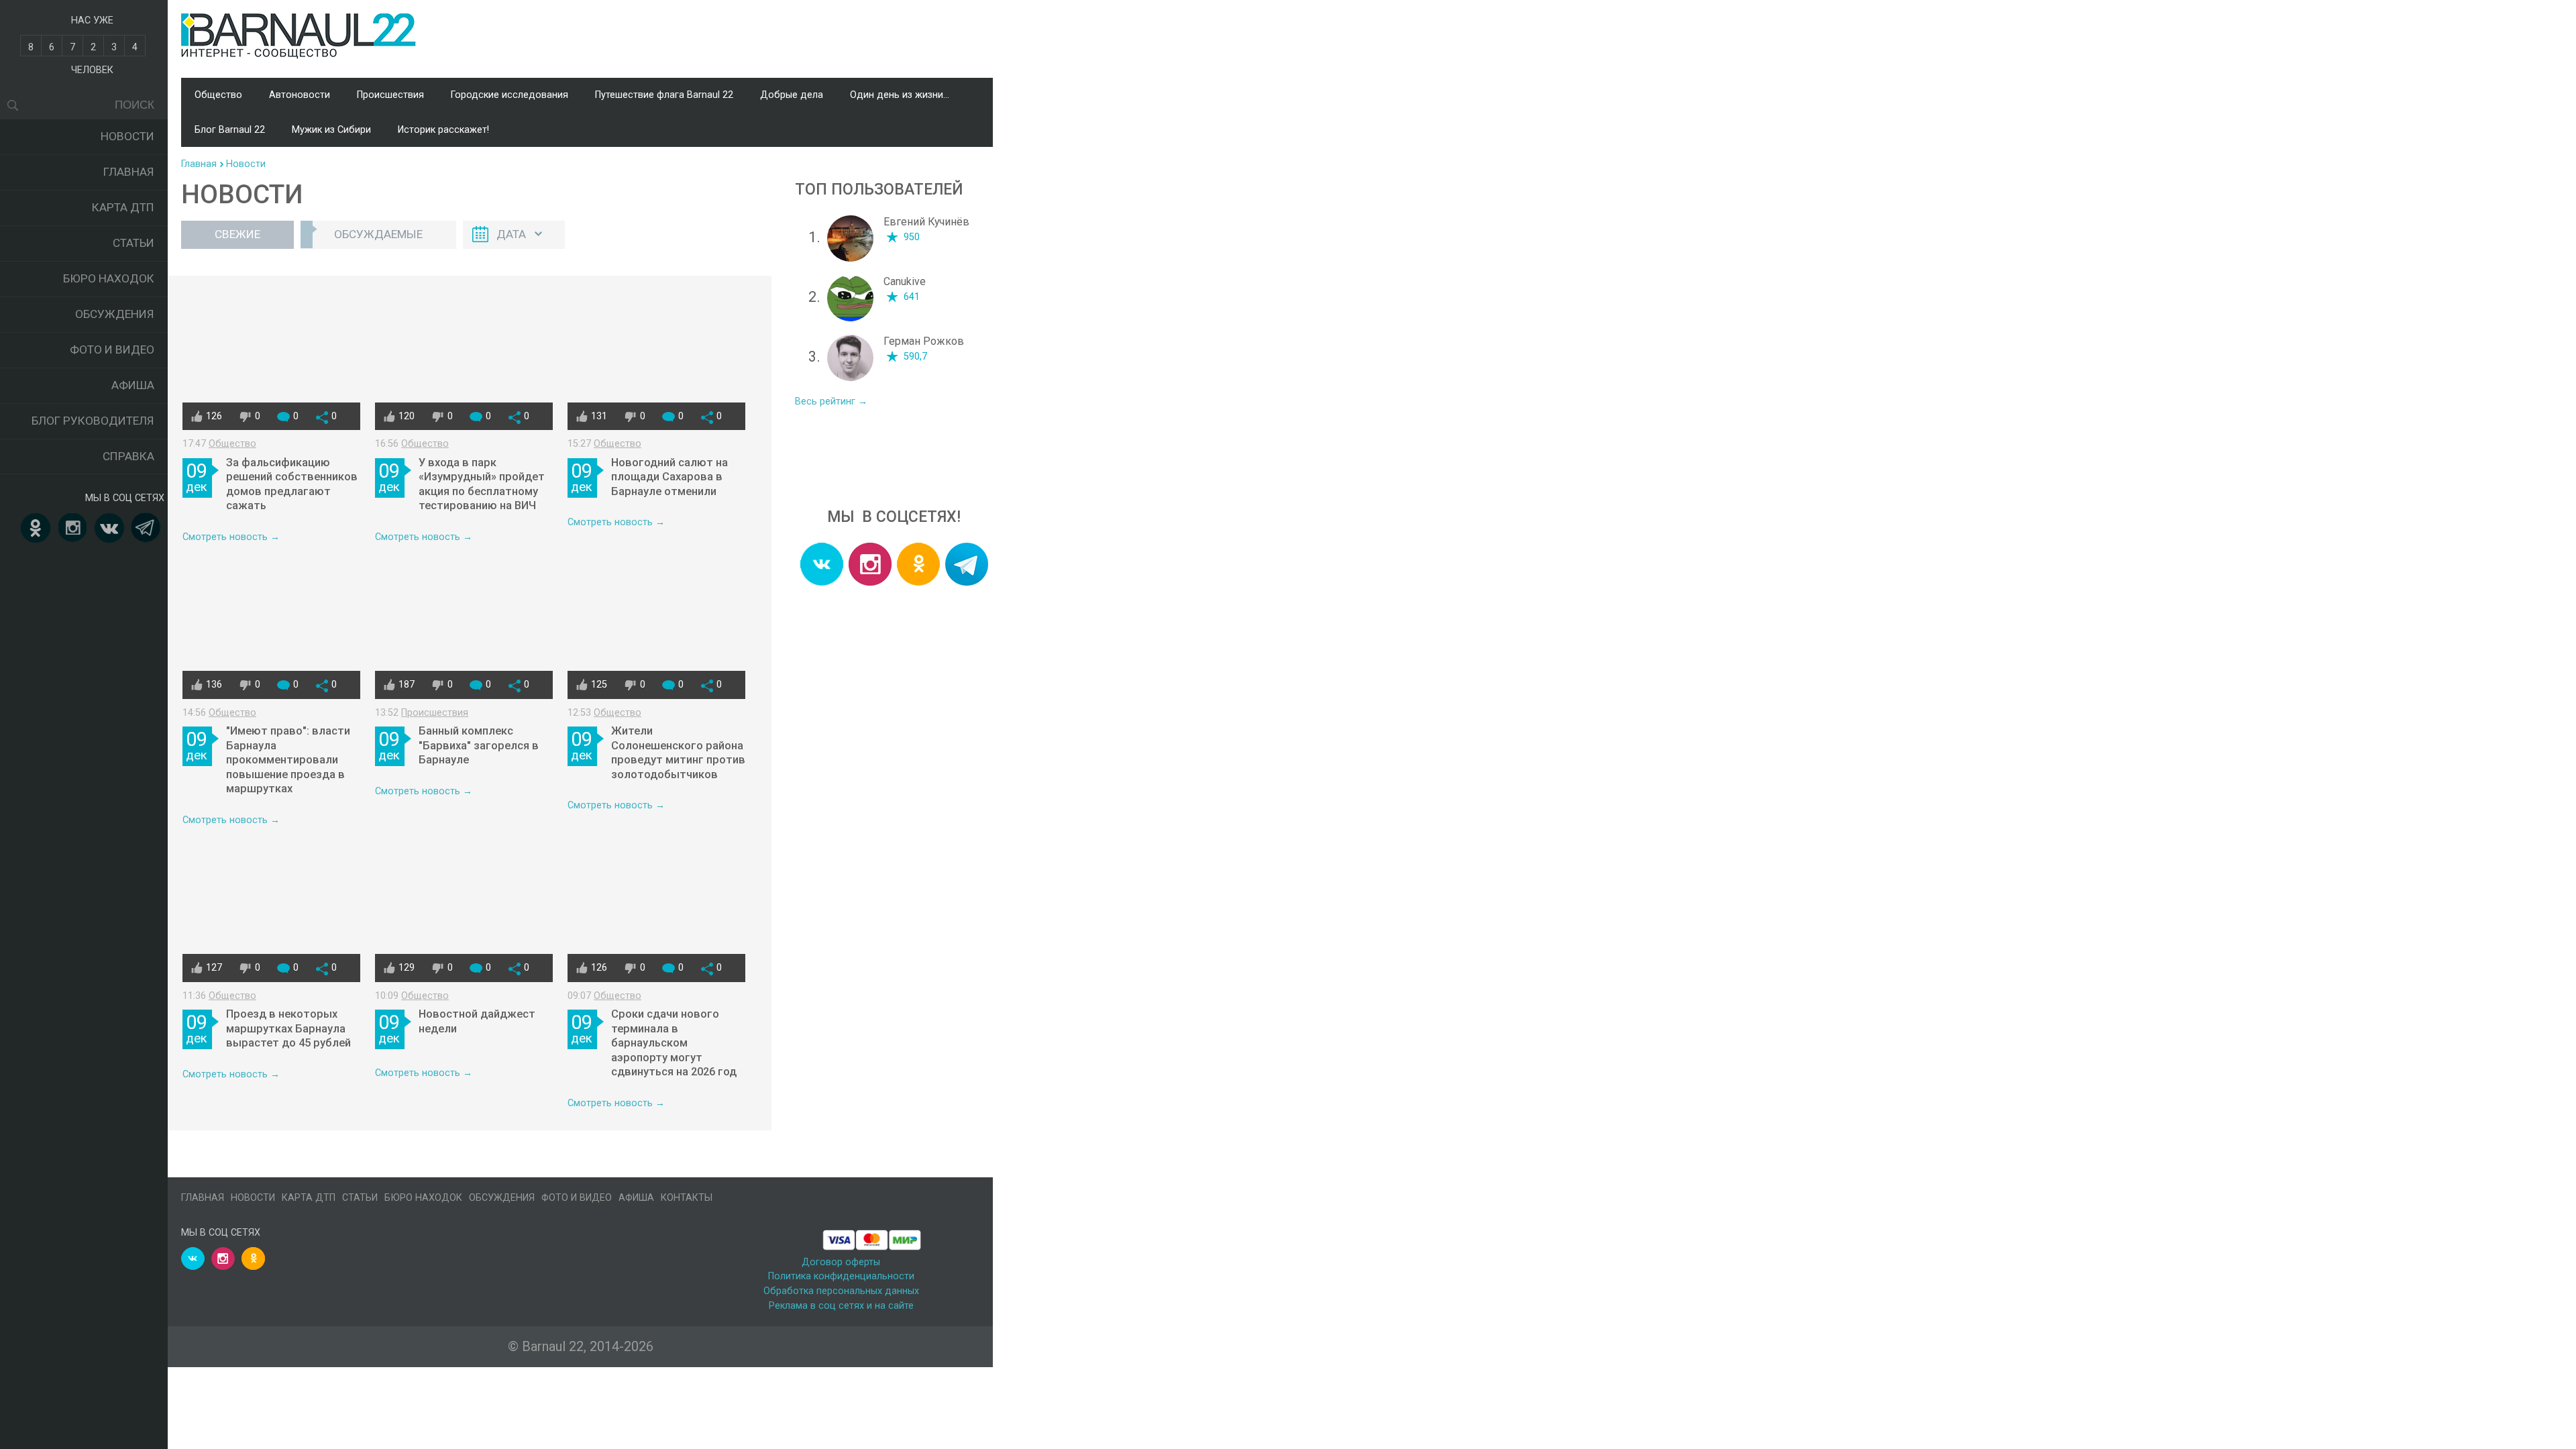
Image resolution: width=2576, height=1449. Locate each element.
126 (214, 416)
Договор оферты (841, 1262)
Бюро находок (109, 278)
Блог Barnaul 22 (230, 130)
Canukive (905, 281)
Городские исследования (509, 95)
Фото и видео (112, 350)
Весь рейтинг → (831, 401)
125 (599, 685)
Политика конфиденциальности (841, 1276)
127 (214, 968)
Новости (127, 136)
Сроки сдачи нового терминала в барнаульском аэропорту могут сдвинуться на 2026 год (674, 1043)
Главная (129, 172)
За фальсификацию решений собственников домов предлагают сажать (292, 484)
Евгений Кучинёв (926, 222)
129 (407, 968)
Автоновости (300, 95)
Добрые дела (792, 95)
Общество (218, 95)
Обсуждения (115, 314)
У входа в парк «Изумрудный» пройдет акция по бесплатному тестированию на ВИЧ (482, 484)
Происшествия (390, 95)
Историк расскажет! (443, 130)
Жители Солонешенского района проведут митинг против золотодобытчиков (678, 753)
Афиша (133, 385)
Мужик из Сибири (331, 130)
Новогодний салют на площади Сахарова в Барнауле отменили (669, 477)
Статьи (133, 243)
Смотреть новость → (231, 537)
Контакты (687, 1198)
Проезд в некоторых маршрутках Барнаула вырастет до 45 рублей (288, 1028)
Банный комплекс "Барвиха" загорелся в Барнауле (479, 745)
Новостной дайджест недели (477, 1021)
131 (599, 416)
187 (407, 685)
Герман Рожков (924, 341)
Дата (511, 234)
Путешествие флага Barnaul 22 (664, 95)
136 (214, 685)
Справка (128, 456)
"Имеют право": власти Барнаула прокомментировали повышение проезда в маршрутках (288, 760)
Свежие (237, 234)
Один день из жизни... (900, 95)
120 (407, 416)
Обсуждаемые (378, 234)
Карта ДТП (123, 207)
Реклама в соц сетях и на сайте (841, 1306)
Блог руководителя (93, 421)
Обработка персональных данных (841, 1291)
